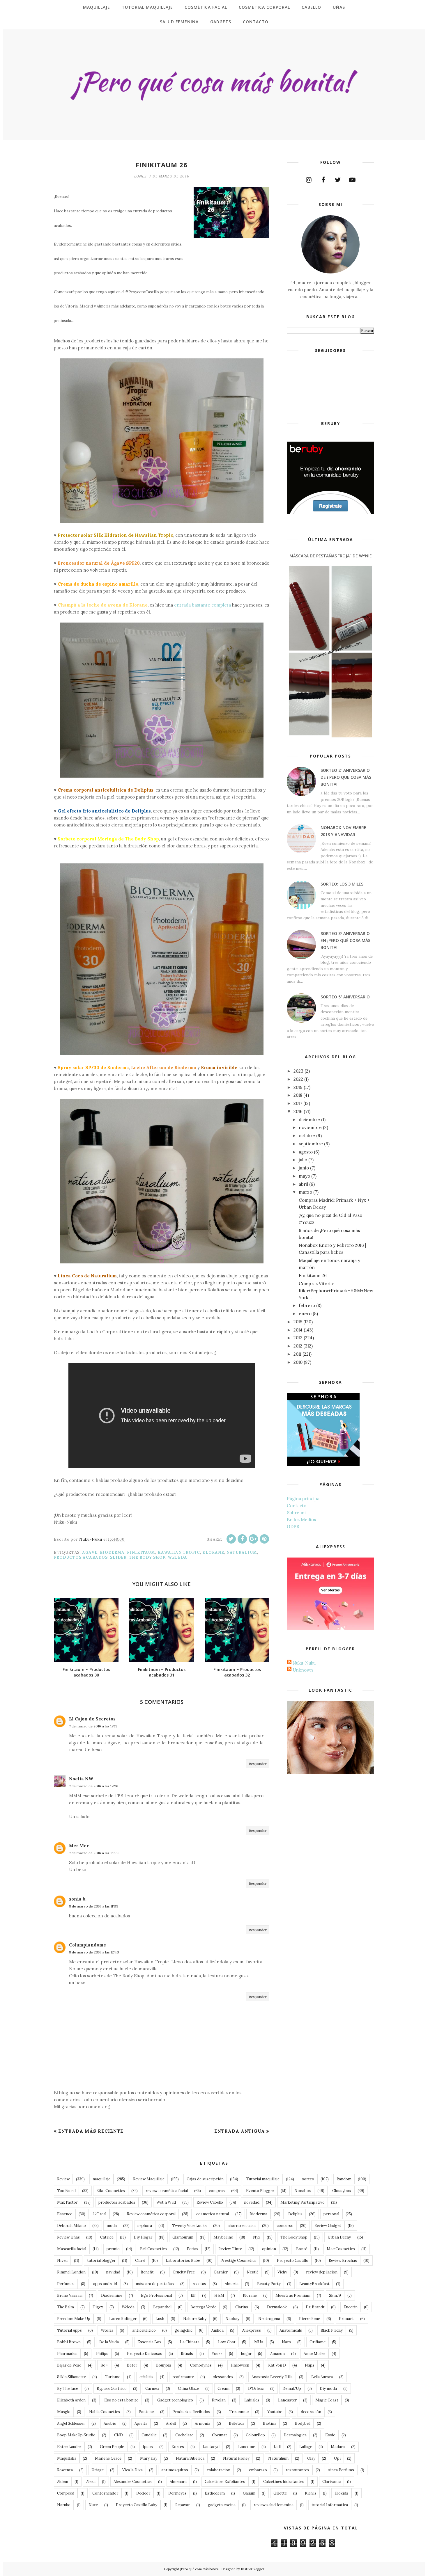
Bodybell (303, 2423)
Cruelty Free (184, 2272)
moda (112, 2226)
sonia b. (78, 1899)
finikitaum (141, 1552)
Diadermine (112, 2295)
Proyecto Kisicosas (145, 2354)
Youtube (275, 2412)
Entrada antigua (240, 2131)
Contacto (297, 1506)
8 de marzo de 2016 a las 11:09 (94, 1906)
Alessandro (223, 2377)
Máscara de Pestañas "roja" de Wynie (331, 556)
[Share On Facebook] (242, 1539)
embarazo (258, 2470)
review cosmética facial (167, 2191)
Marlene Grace (108, 2458)
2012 (298, 1346)
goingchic (184, 2330)
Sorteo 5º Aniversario (345, 997)
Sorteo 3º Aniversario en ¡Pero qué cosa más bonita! (345, 940)
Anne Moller (314, 2354)
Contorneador (105, 2493)
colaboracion (219, 2470)
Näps (310, 2365)
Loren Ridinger (123, 2319)
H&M (219, 2295)
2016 (298, 1111)
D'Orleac (256, 2389)
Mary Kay (149, 2458)
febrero (307, 1305)
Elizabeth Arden (71, 2400)
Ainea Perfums (341, 2470)
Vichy (282, 2272)
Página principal (304, 1499)
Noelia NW (81, 1779)
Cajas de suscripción (205, 2179)
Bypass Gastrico (112, 2389)
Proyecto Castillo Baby (137, 2505)
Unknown (303, 1670)
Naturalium (242, 1552)
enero (305, 1314)
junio (304, 1168)
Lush (160, 2319)
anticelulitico (144, 2330)
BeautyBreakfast (314, 2284)
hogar (246, 2354)
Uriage (98, 2470)
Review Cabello (210, 2202)
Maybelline (223, 2237)
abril (303, 1184)
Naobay (232, 2319)
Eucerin (351, 2307)
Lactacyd (211, 2447)
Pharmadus (67, 2354)
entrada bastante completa (202, 605)
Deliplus (295, 2214)
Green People (112, 2447)
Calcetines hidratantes (284, 2482)
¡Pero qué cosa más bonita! (200, 2569)
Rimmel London (71, 2272)
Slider (118, 1557)
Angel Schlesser (71, 2423)
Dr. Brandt (315, 2307)
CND (119, 2435)
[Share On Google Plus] (253, 1539)
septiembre (311, 1144)
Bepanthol (162, 2307)
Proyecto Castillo (293, 2261)
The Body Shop (147, 1557)
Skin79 (335, 2295)
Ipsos (148, 2447)
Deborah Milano (71, 2226)
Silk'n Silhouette (71, 2377)
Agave (90, 1552)
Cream (223, 2389)
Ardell (171, 2423)
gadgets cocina (222, 2505)
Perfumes (66, 2284)
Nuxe (93, 2505)
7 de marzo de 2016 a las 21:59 (94, 1853)
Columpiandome (87, 1945)
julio (303, 1160)
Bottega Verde (203, 2307)
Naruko (64, 2505)
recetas (199, 2284)
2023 (298, 1071)
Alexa (91, 2482)
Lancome (247, 2447)
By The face (68, 2389)
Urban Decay (339, 2237)
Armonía (202, 2423)
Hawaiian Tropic (179, 1552)
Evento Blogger (260, 2191)
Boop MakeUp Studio (76, 2435)
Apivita (141, 2423)
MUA (259, 2342)
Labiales (252, 2400)
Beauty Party (269, 2284)
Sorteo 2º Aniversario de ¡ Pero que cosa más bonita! (346, 777)
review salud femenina (274, 2505)
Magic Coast (327, 2400)
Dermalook (277, 2307)
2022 (298, 1079)
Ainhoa (217, 2330)
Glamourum (183, 2237)
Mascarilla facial (72, 2249)
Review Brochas (343, 2261)
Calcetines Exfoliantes (225, 2482)
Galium (249, 2493)
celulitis (146, 2377)
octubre (307, 1136)
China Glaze (188, 2389)
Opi (337, 2458)
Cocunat (220, 2435)
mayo (304, 1176)
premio (113, 2249)
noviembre (310, 1127)
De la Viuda (109, 2342)
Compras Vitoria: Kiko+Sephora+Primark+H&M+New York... (336, 1291)
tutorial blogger (101, 2261)
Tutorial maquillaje (263, 2179)
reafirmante (183, 2377)
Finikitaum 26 (313, 1275)
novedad (252, 2202)
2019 (298, 1087)
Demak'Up (292, 2389)
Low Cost (227, 2342)
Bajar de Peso (69, 2365)
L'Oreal (100, 2214)
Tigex (98, 2307)
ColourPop (255, 2435)
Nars (286, 2342)
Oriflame (318, 2342)
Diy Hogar (143, 2237)
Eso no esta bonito (121, 2400)
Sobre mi (296, 1513)
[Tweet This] (231, 1539)
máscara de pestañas (155, 2284)
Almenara (178, 2482)
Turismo (113, 2377)
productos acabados (81, 1557)
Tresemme (239, 2412)
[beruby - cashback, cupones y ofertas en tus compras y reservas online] (330, 512)
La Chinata (190, 2342)
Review (63, 2179)
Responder (258, 1764)
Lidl (277, 2447)
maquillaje (101, 2179)
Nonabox (303, 2191)
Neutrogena (269, 2319)
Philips (102, 2354)
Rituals (187, 2354)
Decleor (143, 2493)
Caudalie (149, 2435)
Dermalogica (295, 2435)
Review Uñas (68, 2237)
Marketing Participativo (303, 2202)
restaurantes (297, 2470)
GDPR (293, 1527)
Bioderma (112, 1552)
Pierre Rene (309, 2319)
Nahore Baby (195, 2319)
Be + (104, 2365)
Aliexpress (252, 2330)
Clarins (242, 2307)
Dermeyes (177, 2493)
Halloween (240, 2365)
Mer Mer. (79, 1846)
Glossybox (342, 2191)
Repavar (183, 2505)
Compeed (66, 2493)
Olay (311, 2458)
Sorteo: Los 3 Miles (342, 884)
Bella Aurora (322, 2377)
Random (344, 2179)
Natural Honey (236, 2458)
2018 (298, 1095)
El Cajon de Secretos (92, 1719)
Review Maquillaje (149, 2179)
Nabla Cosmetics (105, 2412)
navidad (113, 2272)
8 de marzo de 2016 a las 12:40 (94, 1952)
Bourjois (164, 2365)
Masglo (64, 2412)
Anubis (110, 2423)
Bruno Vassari (70, 2295)
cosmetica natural (213, 2214)
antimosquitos (175, 2470)
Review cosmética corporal (151, 2214)
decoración (311, 2412)
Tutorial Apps (69, 2330)
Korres (178, 2447)
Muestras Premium (293, 2295)
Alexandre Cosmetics (133, 2482)
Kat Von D (277, 2365)
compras (217, 2191)
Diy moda (328, 2389)
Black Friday (332, 2330)
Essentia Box (149, 2342)
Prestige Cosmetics (238, 2261)
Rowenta (65, 2470)
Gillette (280, 2493)
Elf (193, 2295)
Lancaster (287, 2400)
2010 (298, 1362)
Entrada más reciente (91, 2131)
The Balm (66, 2307)
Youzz (217, 2354)
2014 (298, 1330)
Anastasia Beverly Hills (272, 2377)
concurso (285, 2226)
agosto (306, 1152)
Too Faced (66, 2191)
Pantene (146, 2412)
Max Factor (67, 2202)
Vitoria (107, 2330)
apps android (105, 2284)
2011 (297, 1354)
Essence (65, 2214)
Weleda (177, 1557)
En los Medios (301, 1520)
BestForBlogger (253, 2569)
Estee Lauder (69, 2447)
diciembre (309, 1120)
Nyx (257, 2237)
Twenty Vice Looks (189, 2226)
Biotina (270, 2423)
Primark (346, 2319)
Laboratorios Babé (183, 2261)
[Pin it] (264, 1539)
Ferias (193, 2249)
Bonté (302, 2249)
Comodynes (201, 2365)
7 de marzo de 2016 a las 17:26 (94, 1786)
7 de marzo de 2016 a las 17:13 (93, 1726)
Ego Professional (156, 2295)
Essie (330, 2435)
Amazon (277, 2354)
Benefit (147, 2272)
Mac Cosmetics (341, 2249)
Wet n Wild (166, 2202)
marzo (305, 1192)
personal (331, 2214)
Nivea (62, 2261)
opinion (269, 2249)
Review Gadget (328, 2226)
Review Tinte (230, 2249)
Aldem (63, 2482)
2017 (298, 1103)
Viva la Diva (132, 2470)
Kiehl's (311, 2493)
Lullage (306, 2447)
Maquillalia (67, 2458)
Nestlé (253, 2272)
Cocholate (184, 2435)
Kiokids (341, 2493)
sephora (145, 2226)
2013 (298, 1338)
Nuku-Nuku (304, 1663)
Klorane (213, 1552)
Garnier (221, 2272)
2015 (298, 1322)
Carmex (152, 2389)
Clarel (140, 2261)
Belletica (237, 2423)
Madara (338, 2447)
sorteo (308, 2179)
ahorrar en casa (242, 2226)
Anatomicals (291, 2330)
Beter (132, 2365)
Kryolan (219, 2400)
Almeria (232, 2284)
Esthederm (215, 2493)
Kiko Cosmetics (111, 2191)
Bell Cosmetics (153, 2249)
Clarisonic (331, 2482)
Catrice (107, 2237)
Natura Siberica (190, 2458)
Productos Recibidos (191, 2412)
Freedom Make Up (74, 2319)
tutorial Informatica (330, 2505)
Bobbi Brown (69, 2342)
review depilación (322, 2272)
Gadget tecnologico (175, 2400)
